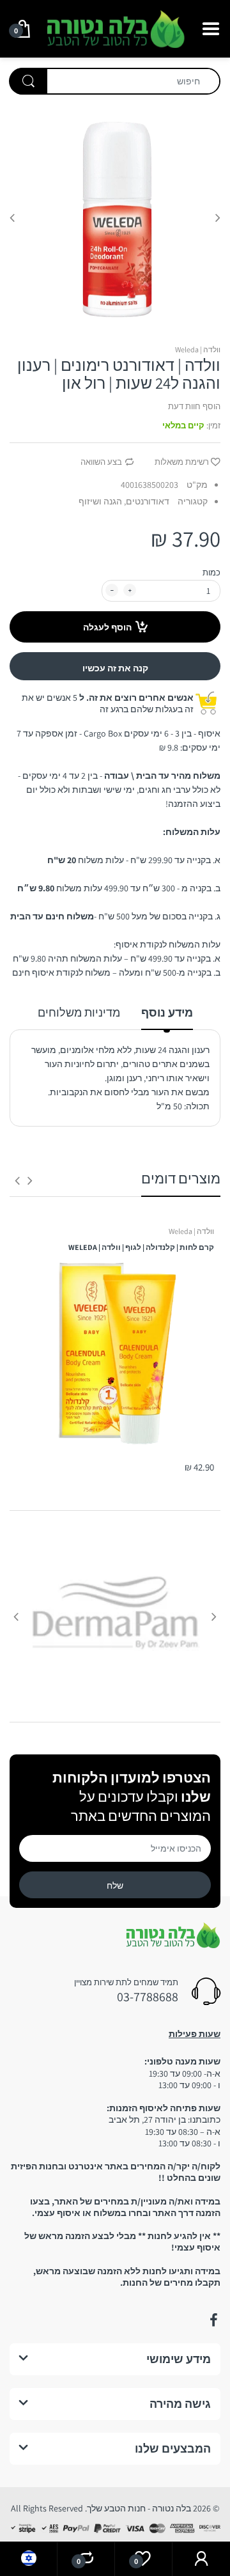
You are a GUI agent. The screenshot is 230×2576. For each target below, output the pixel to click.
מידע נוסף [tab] (167, 1012)
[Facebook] (213, 2320)
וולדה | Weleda (198, 349)
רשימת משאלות (182, 462)
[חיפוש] (28, 81)
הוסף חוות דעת (194, 406)
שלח (115, 1885)
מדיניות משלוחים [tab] (79, 1012)
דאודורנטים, (147, 501)
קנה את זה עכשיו (115, 668)
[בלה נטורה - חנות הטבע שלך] (115, 27)
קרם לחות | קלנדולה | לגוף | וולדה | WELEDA (141, 1247)
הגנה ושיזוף (100, 501)
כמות (211, 573)
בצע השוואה (101, 462)
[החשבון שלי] (201, 2559)
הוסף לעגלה (107, 627)
